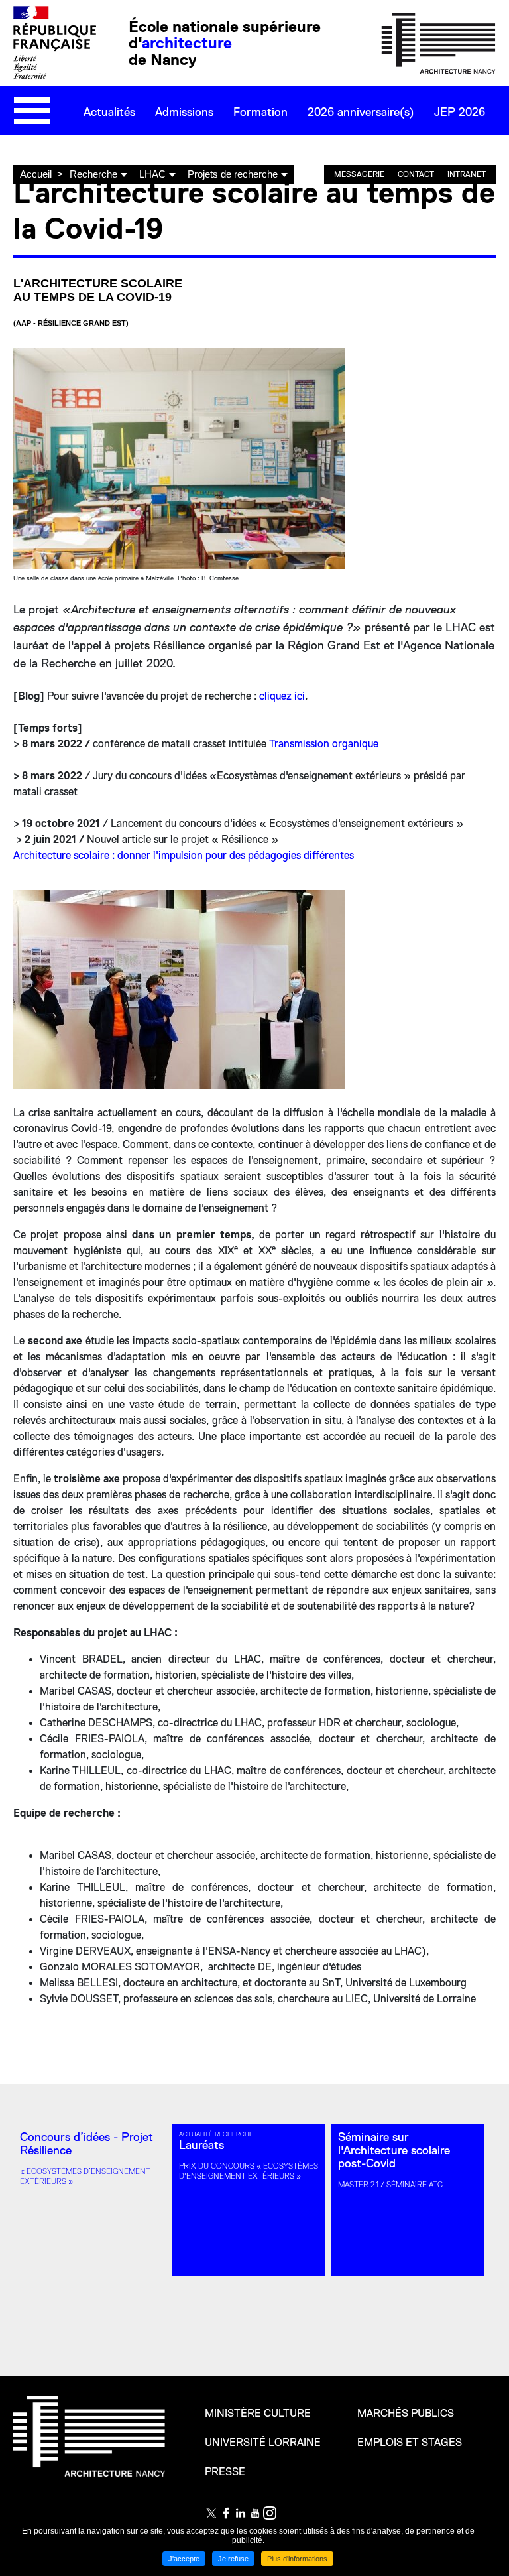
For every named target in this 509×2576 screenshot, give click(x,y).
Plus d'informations (297, 2559)
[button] (333, 902)
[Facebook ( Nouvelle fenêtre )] (226, 2513)
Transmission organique (324, 744)
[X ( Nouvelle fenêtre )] (211, 2513)
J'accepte (184, 2559)
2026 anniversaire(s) (361, 112)
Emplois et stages (410, 2443)
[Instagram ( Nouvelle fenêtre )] (270, 2513)
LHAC (152, 174)
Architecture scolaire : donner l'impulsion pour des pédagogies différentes (184, 856)
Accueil (36, 174)
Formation (260, 112)
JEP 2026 (460, 112)
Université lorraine (263, 2443)
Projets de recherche (233, 174)
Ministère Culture (258, 2414)
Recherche (93, 174)
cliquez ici (282, 696)
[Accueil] (438, 42)
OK (482, 152)
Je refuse (233, 2559)
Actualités (109, 112)
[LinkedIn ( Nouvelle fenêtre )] (241, 2513)
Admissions (184, 112)
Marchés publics (406, 2414)
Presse (225, 2472)
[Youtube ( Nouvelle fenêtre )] (255, 2513)
